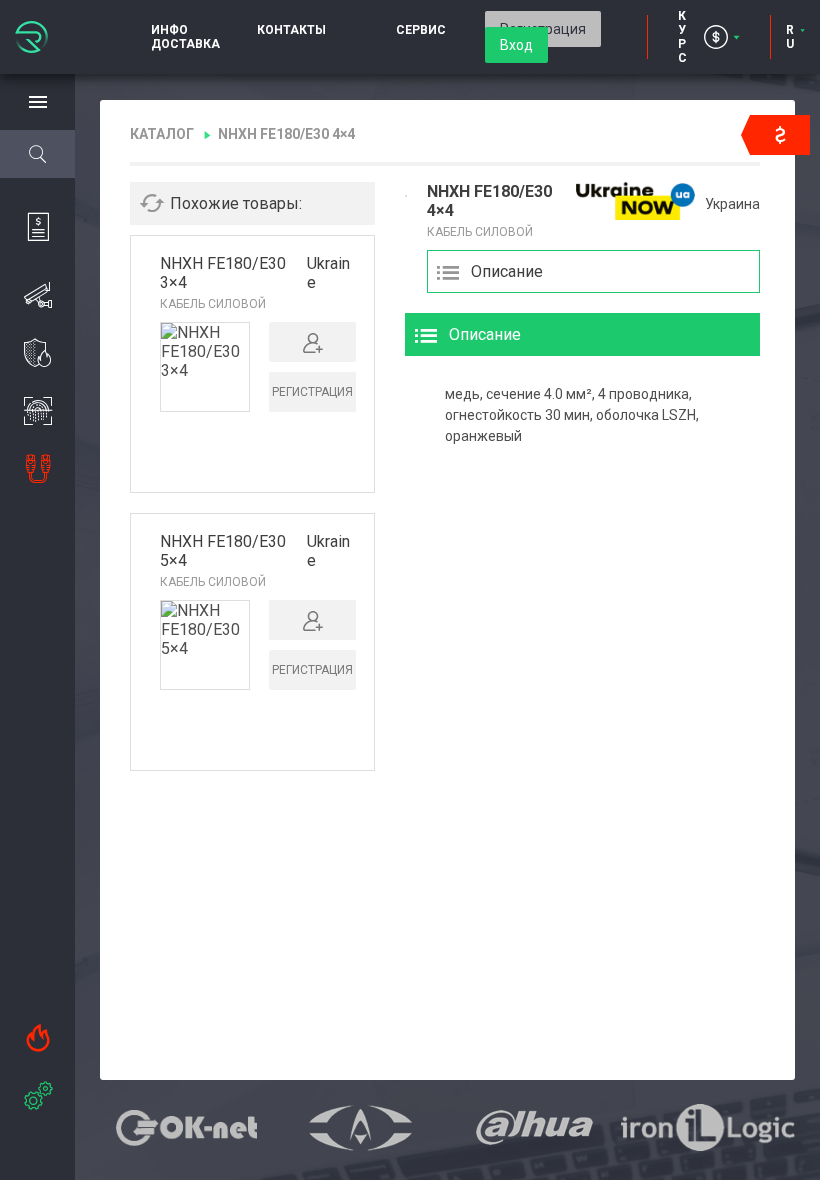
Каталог (162, 134)
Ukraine (328, 273)
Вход (516, 45)
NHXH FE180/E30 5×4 (223, 551)
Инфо (169, 30)
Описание (507, 271)
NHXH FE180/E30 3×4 (223, 273)
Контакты (291, 30)
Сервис (421, 30)
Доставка (185, 44)
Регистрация (312, 392)
